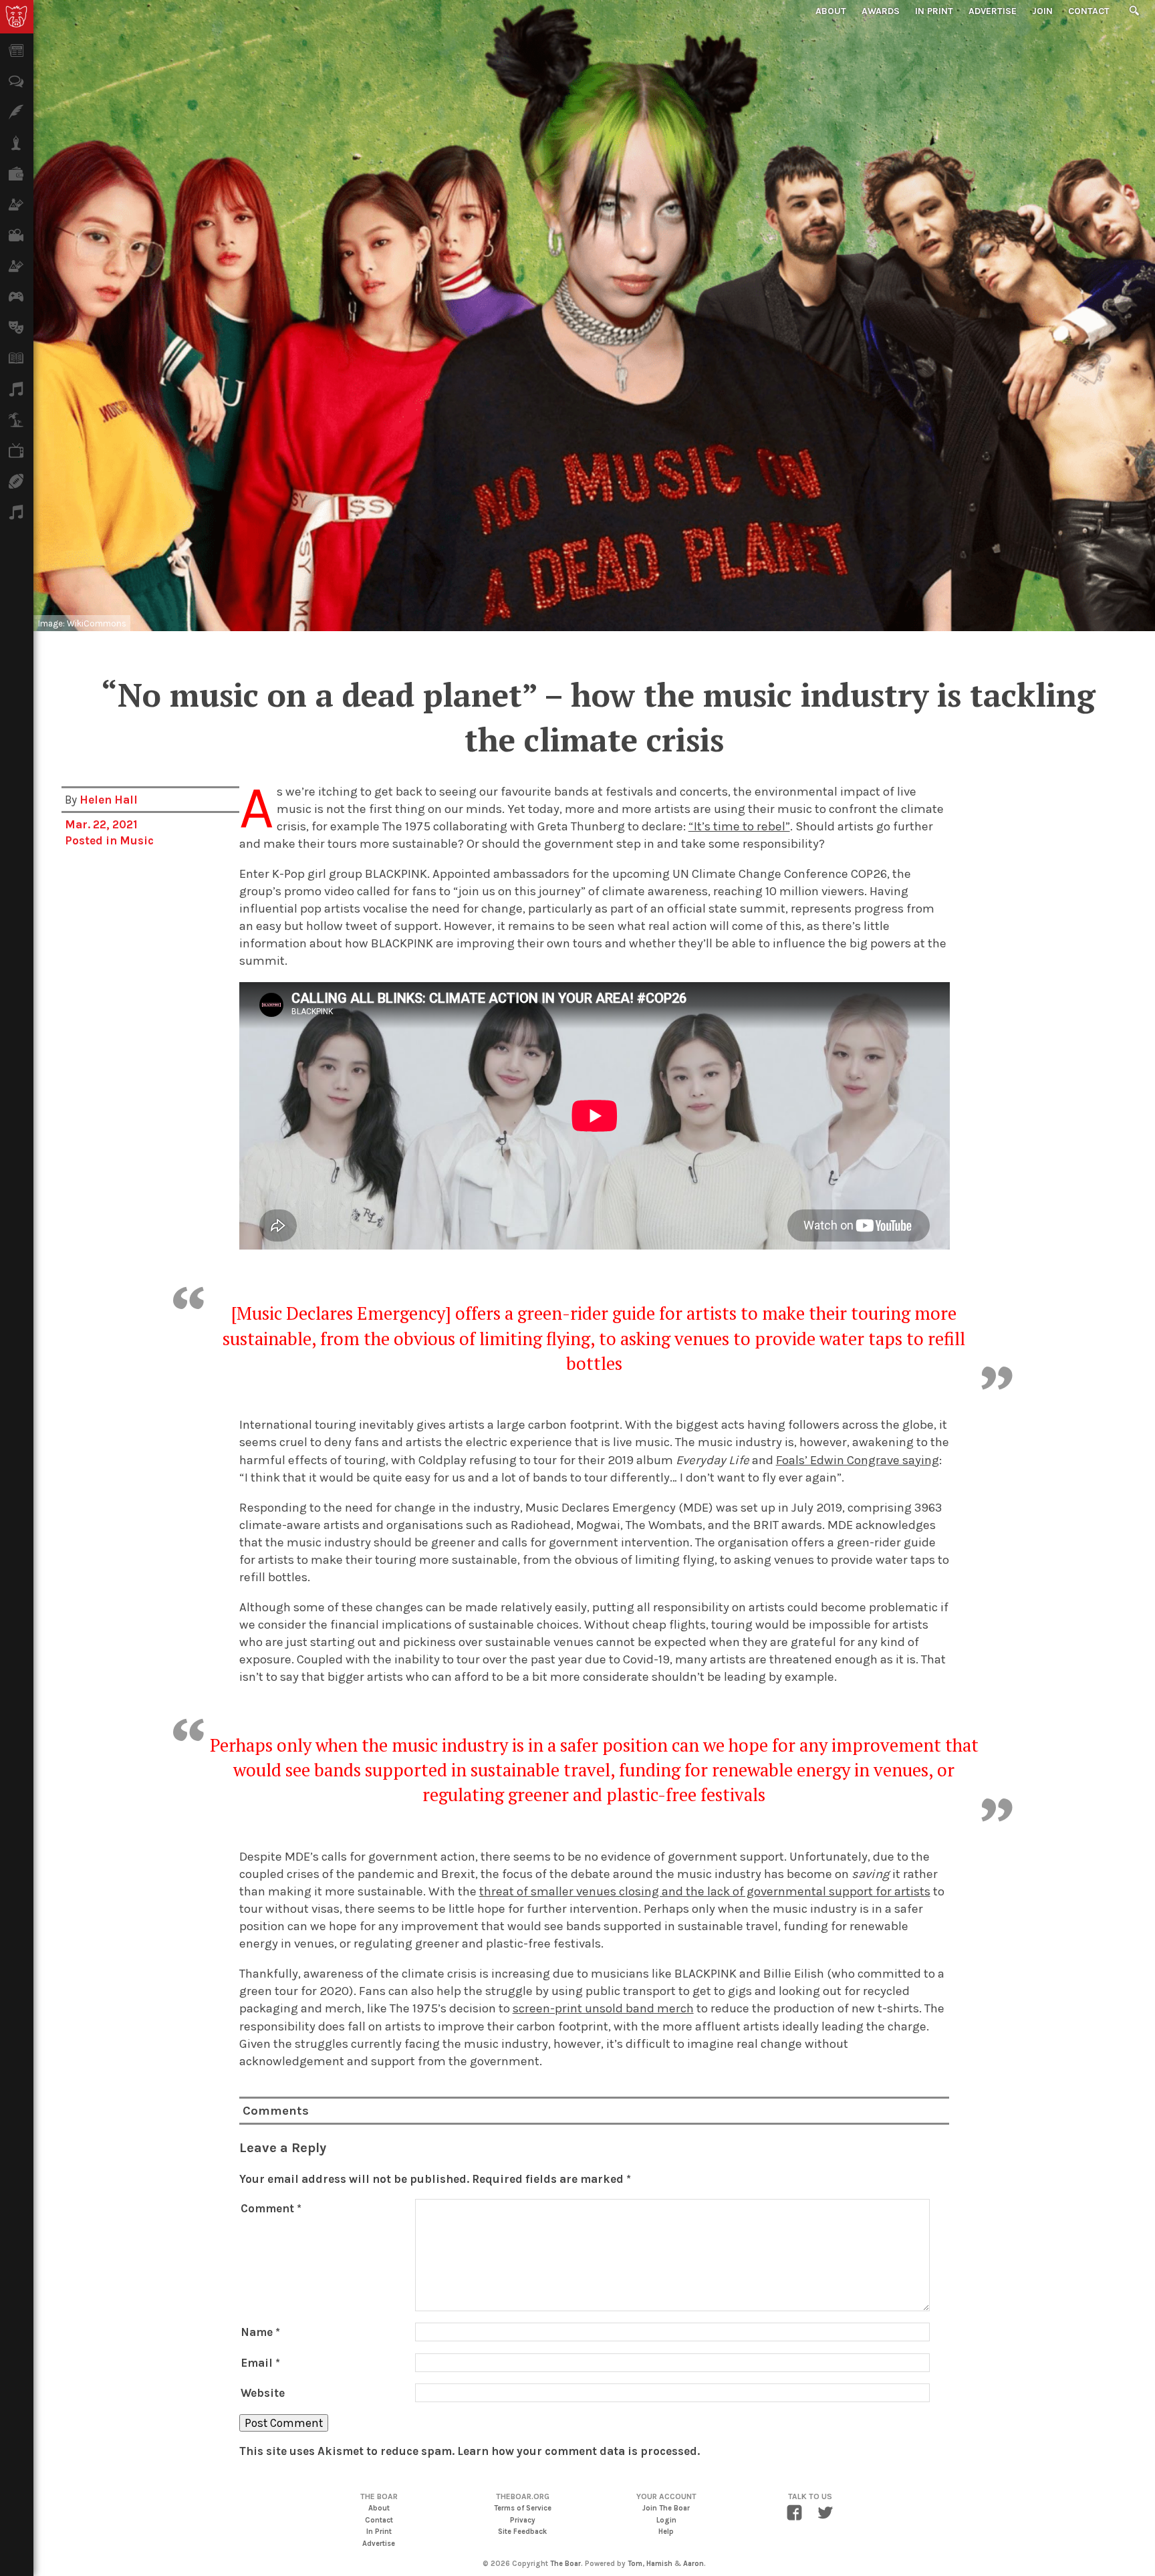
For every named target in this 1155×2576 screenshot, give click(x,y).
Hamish (659, 2564)
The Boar (565, 2564)
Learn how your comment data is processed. (579, 2451)
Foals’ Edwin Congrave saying (858, 1460)
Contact (1089, 11)
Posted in (92, 840)
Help (666, 2532)
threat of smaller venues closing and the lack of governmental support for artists (705, 1891)
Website (263, 2393)
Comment (271, 2208)
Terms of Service (523, 2508)
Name (260, 2332)
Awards (881, 11)
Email (260, 2363)
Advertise (993, 11)
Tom (635, 2564)
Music (137, 840)
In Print (934, 11)
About (831, 11)
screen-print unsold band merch (603, 2008)
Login (666, 2520)
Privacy (523, 2520)
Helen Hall (109, 800)
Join (1042, 11)
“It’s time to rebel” (739, 826)
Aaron (693, 2564)
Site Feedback (522, 2532)
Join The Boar (666, 2508)
